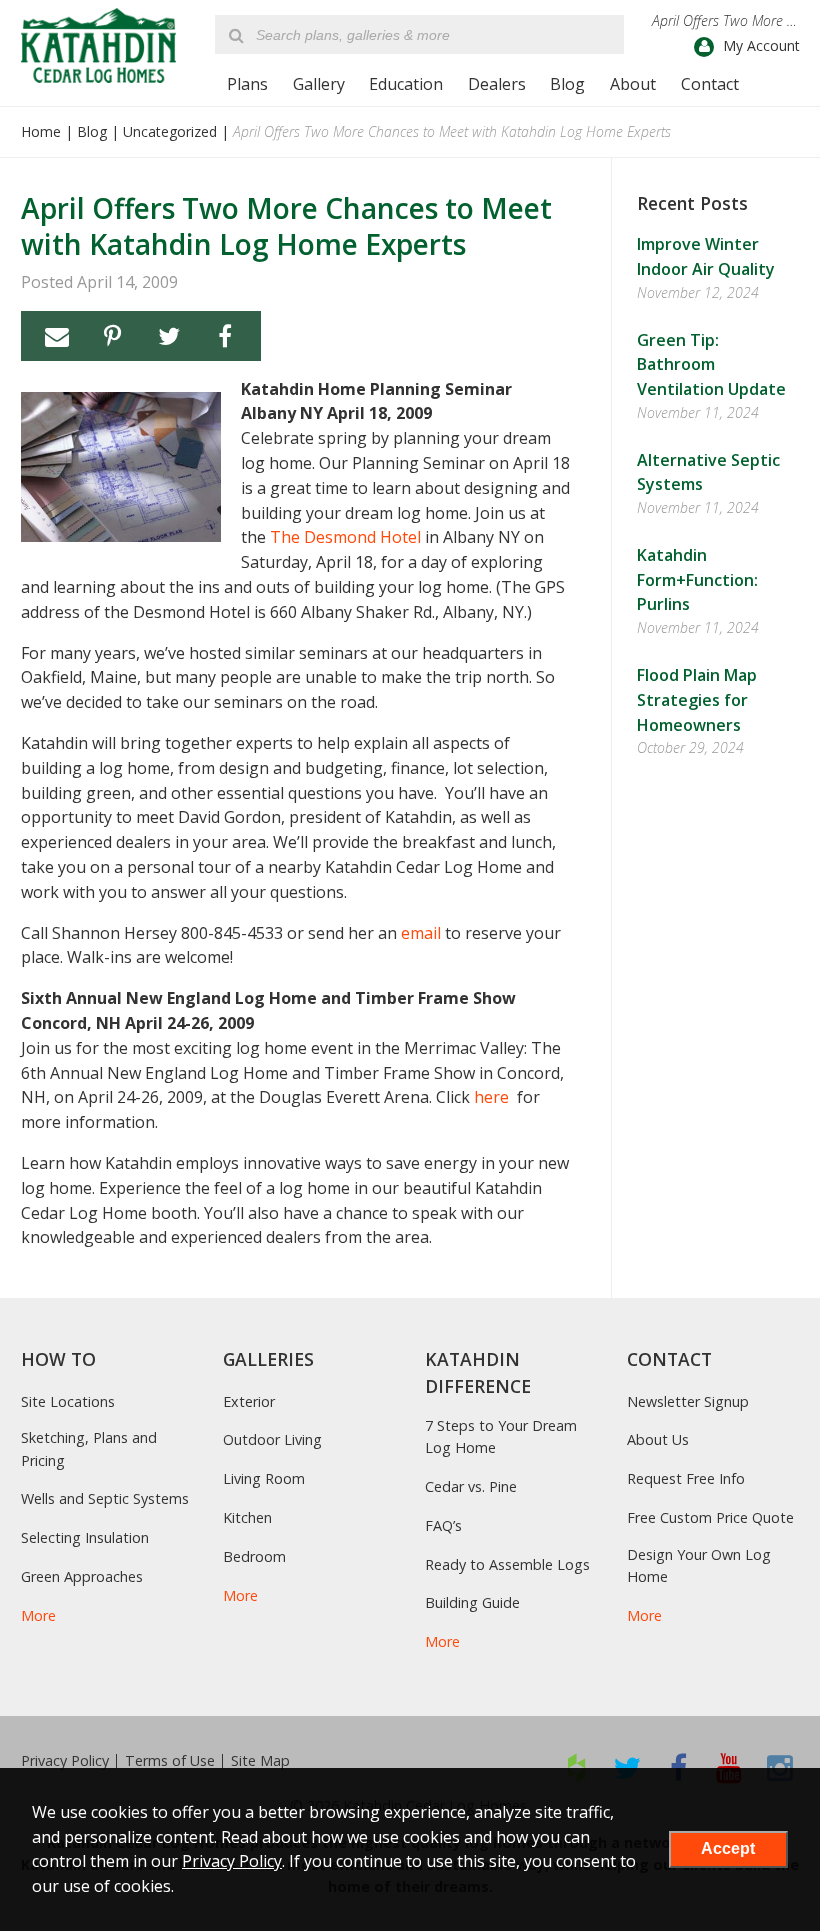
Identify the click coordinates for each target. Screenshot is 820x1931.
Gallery (319, 84)
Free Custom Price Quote (710, 1517)
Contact (710, 84)
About (633, 84)
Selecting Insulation (85, 1537)
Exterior (249, 1401)
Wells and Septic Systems (105, 1498)
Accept (728, 1848)
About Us (658, 1439)
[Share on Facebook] (225, 336)
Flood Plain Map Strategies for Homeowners (697, 700)
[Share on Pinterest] (113, 336)
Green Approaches (82, 1576)
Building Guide (472, 1602)
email (421, 933)
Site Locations (68, 1401)
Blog (567, 84)
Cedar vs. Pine (471, 1486)
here (493, 1097)
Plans (247, 84)
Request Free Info (686, 1478)
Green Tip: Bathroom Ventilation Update (711, 365)
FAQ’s (443, 1525)
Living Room (264, 1478)
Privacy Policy (65, 1761)
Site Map (260, 1761)
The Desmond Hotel (347, 537)
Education (406, 84)
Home (41, 131)
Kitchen (247, 1517)
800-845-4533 (232, 933)
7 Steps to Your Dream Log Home (501, 1436)
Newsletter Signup (688, 1401)
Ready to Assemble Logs (507, 1564)
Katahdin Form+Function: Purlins (697, 580)
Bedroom (254, 1556)
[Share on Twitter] (169, 336)
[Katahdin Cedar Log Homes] (99, 45)
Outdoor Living (272, 1439)
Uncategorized (170, 131)
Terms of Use (170, 1761)
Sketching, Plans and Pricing (89, 1448)
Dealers (497, 84)
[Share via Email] (57, 336)
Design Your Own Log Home (699, 1565)
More (38, 1615)
